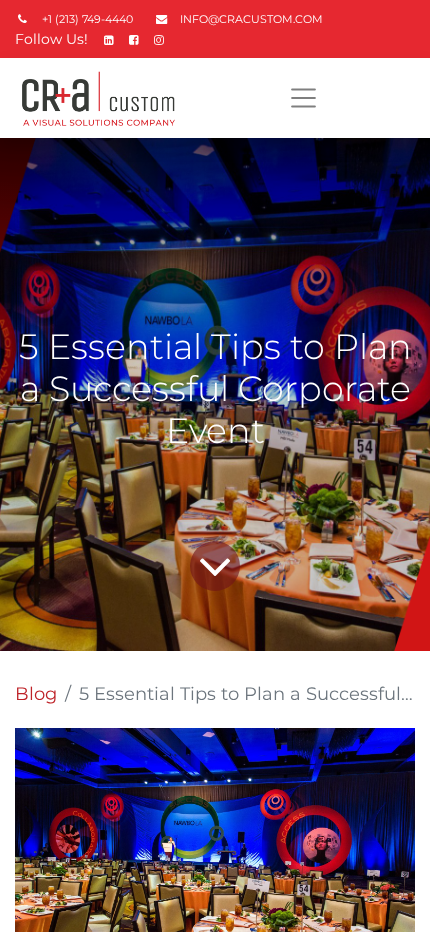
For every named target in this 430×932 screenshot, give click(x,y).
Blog (36, 694)
